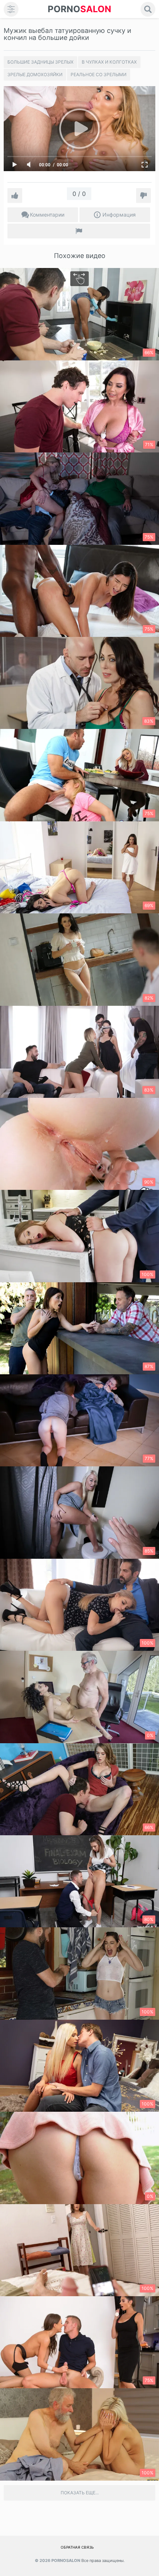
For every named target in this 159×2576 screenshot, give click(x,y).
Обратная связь (77, 2547)
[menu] (11, 9)
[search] (148, 9)
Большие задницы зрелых (40, 62)
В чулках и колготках (109, 62)
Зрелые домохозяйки (35, 74)
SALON (79, 9)
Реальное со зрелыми (99, 74)
